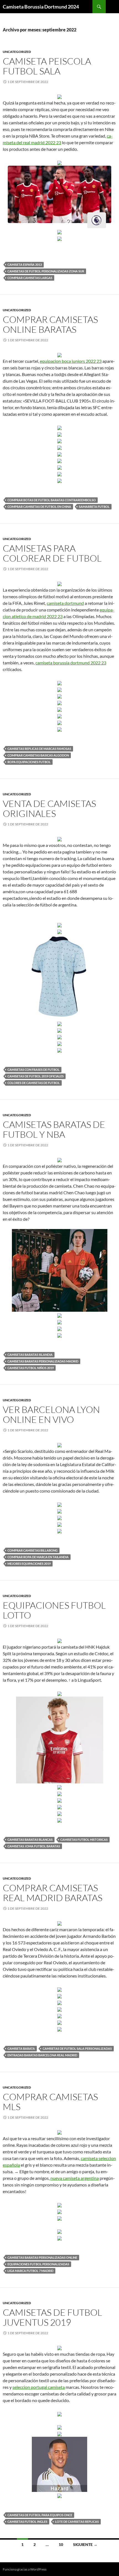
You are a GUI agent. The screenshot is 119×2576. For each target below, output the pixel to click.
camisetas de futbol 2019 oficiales (36, 1076)
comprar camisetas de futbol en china (39, 507)
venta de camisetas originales (49, 808)
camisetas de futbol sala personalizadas (77, 2048)
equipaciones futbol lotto (54, 1610)
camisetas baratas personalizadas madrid (43, 1361)
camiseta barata (21, 2048)
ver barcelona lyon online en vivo (51, 1414)
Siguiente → (85, 2544)
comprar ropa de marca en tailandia (38, 1557)
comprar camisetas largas (30, 278)
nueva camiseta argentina (75, 2178)
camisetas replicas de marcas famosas (39, 749)
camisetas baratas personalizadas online (42, 2257)
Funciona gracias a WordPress (25, 2569)
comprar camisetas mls (50, 2102)
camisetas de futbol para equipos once (40, 2515)
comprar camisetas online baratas (50, 324)
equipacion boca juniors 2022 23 (71, 361)
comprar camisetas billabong (33, 1550)
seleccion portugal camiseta (39, 2387)
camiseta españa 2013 (25, 265)
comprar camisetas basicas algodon (38, 755)
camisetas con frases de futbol (33, 1070)
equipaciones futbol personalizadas (38, 2264)
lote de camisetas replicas (77, 2522)
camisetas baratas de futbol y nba (54, 1129)
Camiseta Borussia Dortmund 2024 (41, 7)
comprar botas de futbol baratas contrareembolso (52, 500)
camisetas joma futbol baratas (34, 1846)
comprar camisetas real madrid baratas (53, 1893)
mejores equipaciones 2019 (29, 1564)
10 (61, 2544)
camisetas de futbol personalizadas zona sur (46, 271)
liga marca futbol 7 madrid (30, 2271)
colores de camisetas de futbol (34, 1083)
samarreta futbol (94, 507)
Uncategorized (17, 52)
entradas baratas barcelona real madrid (42, 2055)
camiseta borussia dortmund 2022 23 (71, 663)
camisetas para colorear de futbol (52, 553)
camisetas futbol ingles (27, 2522)
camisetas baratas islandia (30, 1355)
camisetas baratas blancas (30, 1840)
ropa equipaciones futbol (29, 762)
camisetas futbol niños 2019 (31, 1368)
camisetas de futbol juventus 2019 (52, 2317)
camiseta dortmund (65, 603)
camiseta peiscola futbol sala (47, 66)
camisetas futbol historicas (84, 1840)
